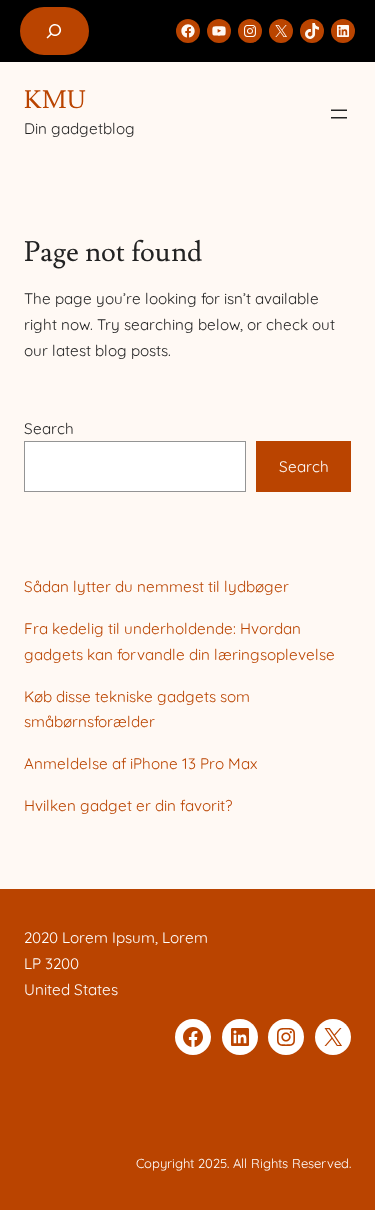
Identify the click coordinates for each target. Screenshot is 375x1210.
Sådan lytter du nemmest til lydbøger (156, 586)
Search (49, 428)
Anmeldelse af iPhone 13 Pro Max (140, 763)
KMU (55, 100)
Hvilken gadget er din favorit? (128, 805)
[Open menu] (339, 114)
